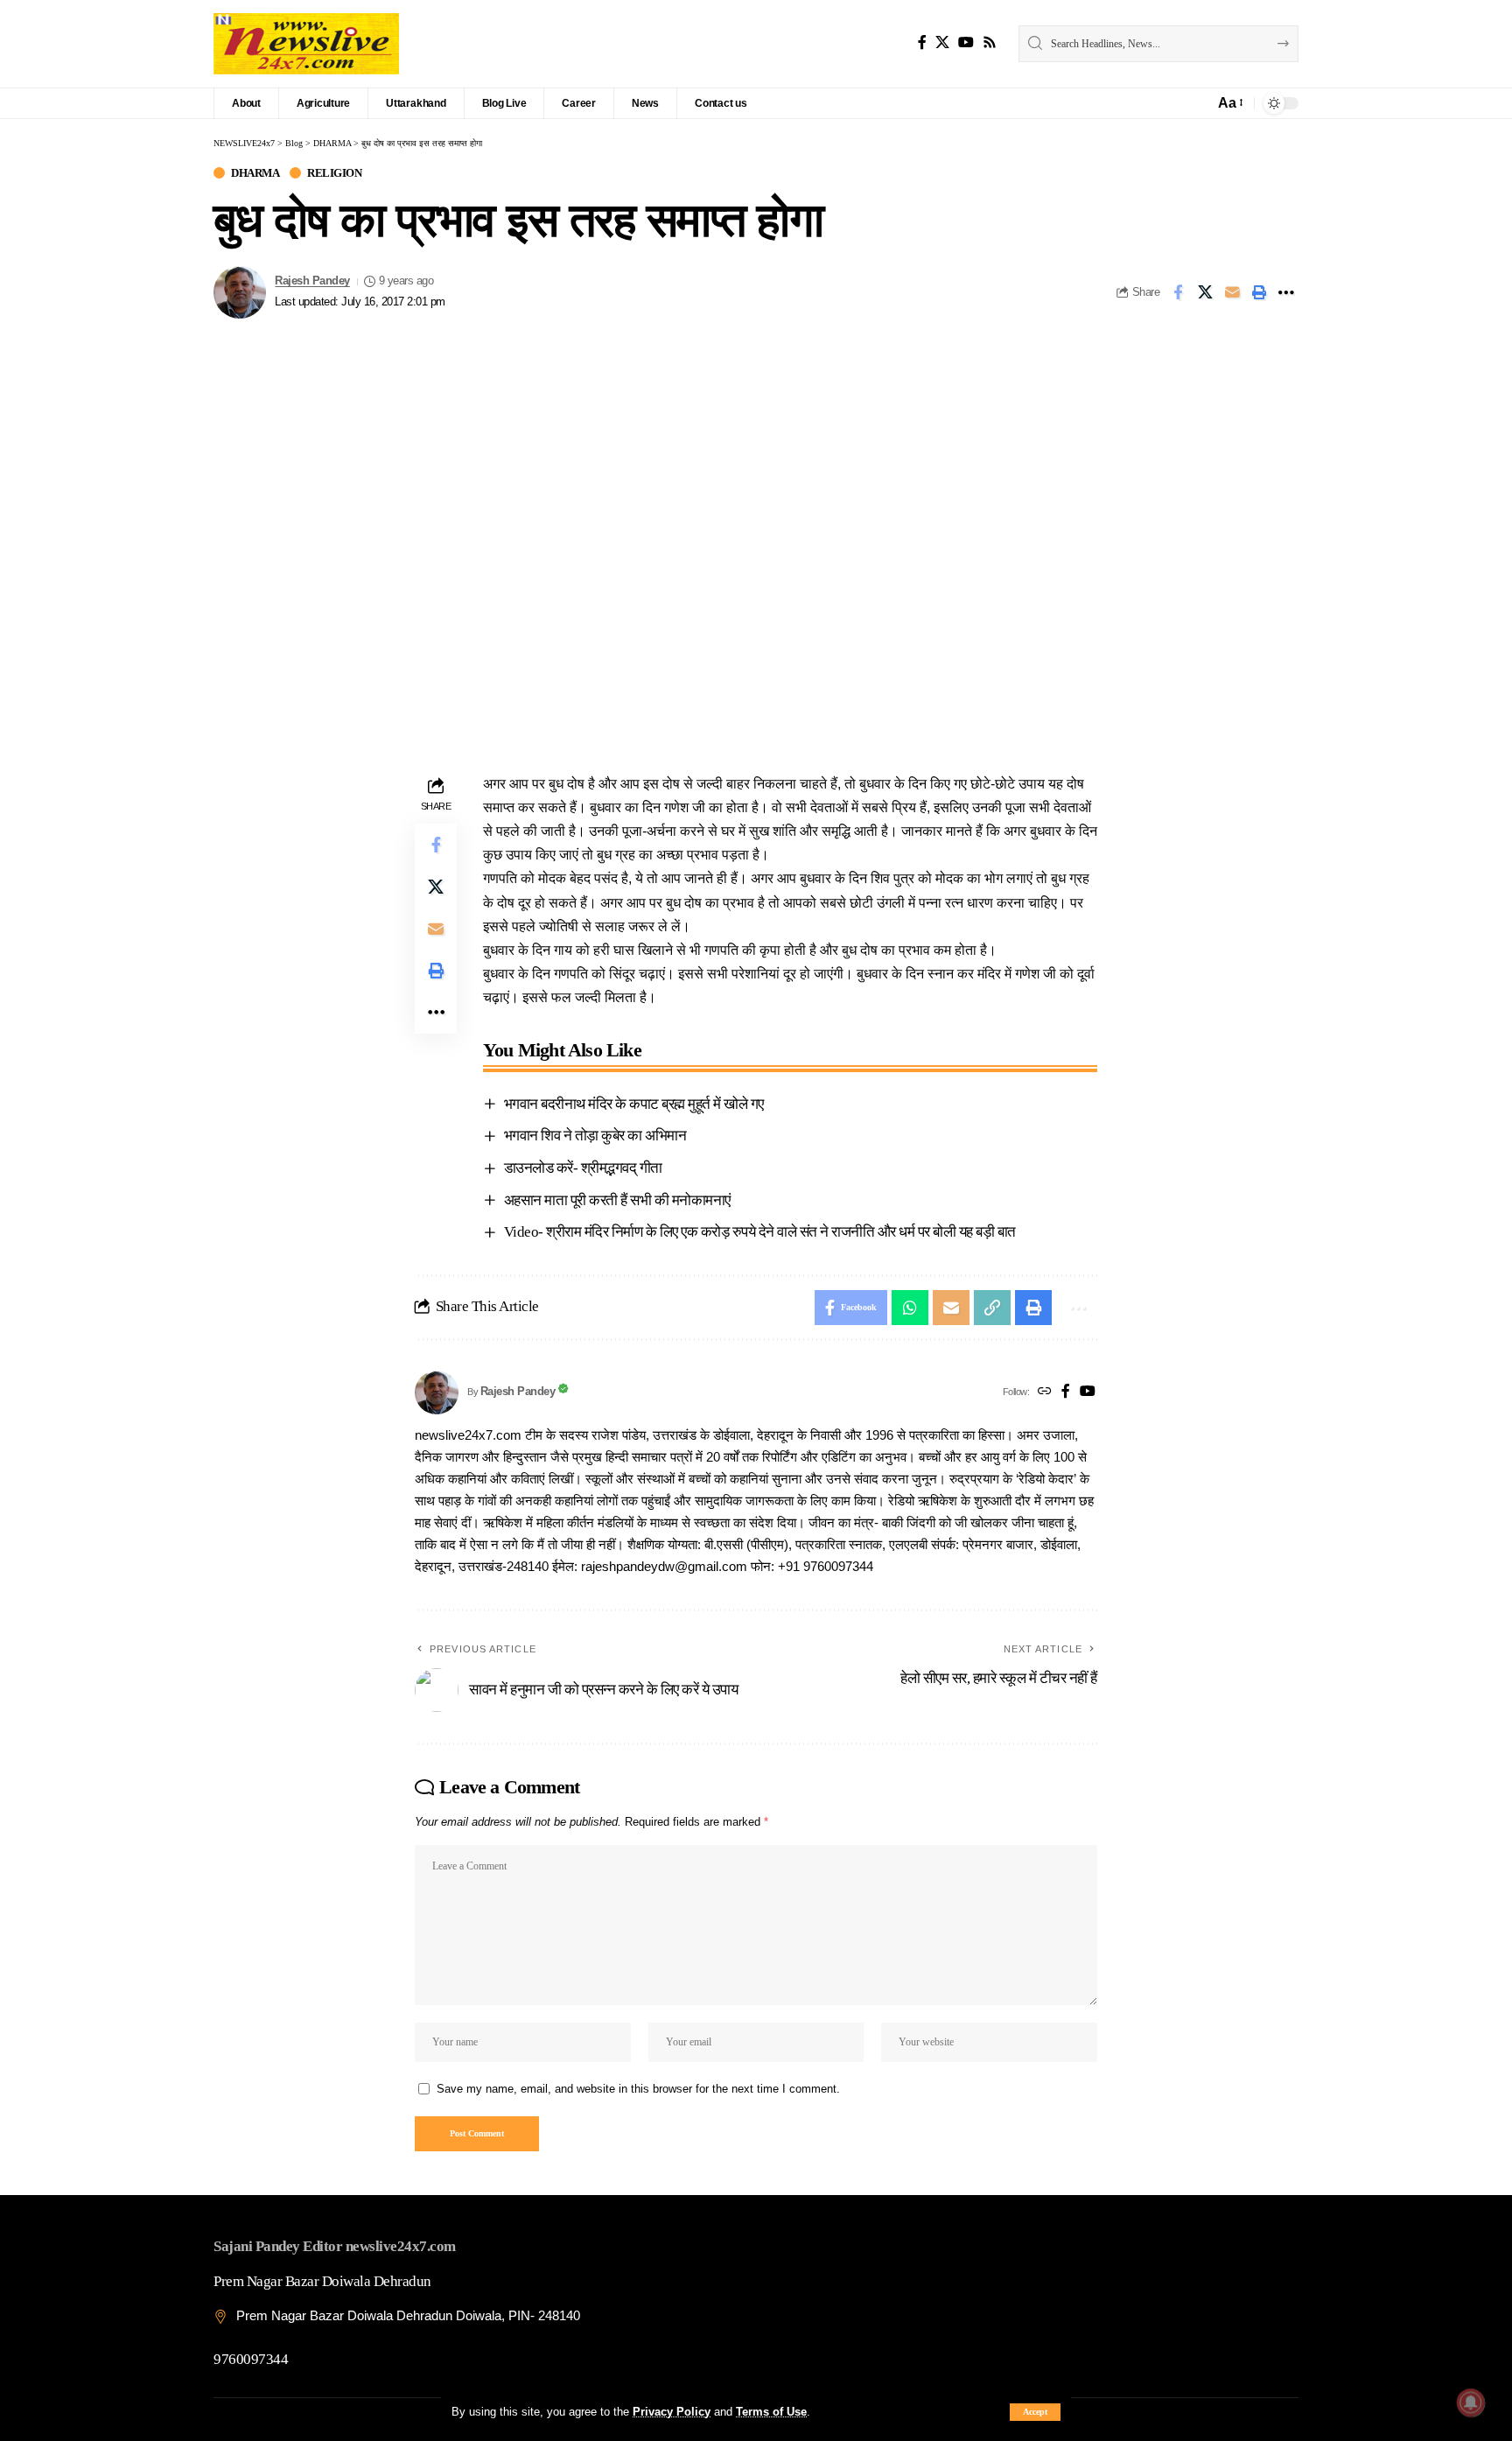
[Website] (1045, 1392)
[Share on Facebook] (1178, 292)
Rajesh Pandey (312, 281)
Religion (334, 173)
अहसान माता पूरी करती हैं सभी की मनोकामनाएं (617, 1200)
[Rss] (990, 42)
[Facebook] (922, 42)
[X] (942, 42)
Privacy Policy (672, 2412)
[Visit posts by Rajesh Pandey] (240, 292)
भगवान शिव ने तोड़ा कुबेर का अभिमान (595, 1136)
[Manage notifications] (1471, 2402)
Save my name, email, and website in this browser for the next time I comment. (638, 2089)
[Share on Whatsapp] (910, 1308)
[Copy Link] (992, 1308)
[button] (1035, 2412)
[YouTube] (966, 42)
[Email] (1232, 292)
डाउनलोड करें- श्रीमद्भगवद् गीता (583, 1168)
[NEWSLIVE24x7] (306, 44)
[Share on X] (1205, 292)
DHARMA (255, 173)
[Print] (1259, 292)
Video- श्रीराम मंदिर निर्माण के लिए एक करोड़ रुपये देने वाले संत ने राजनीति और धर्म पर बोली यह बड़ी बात (760, 1232)
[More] (1286, 292)
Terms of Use (771, 2412)
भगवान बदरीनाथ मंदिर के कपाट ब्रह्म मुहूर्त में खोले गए (634, 1104)
